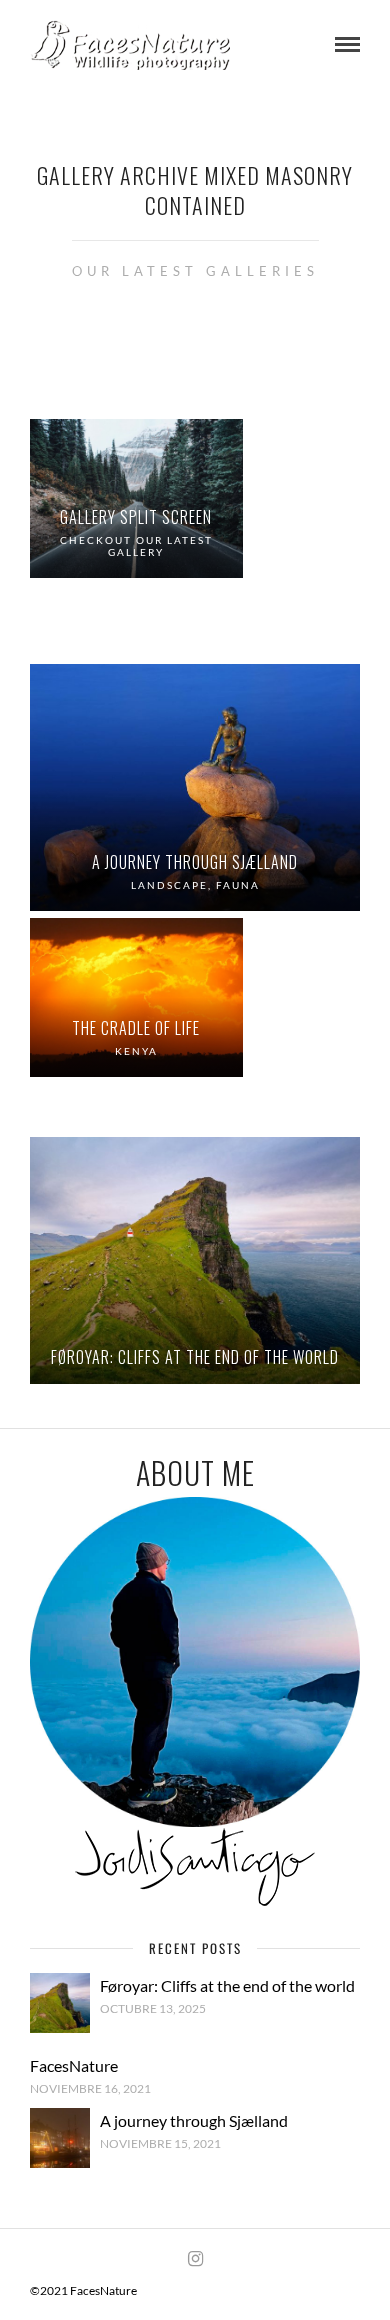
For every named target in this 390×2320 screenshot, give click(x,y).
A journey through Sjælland (194, 2120)
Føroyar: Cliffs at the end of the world (227, 1985)
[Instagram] (195, 2259)
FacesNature (74, 2065)
